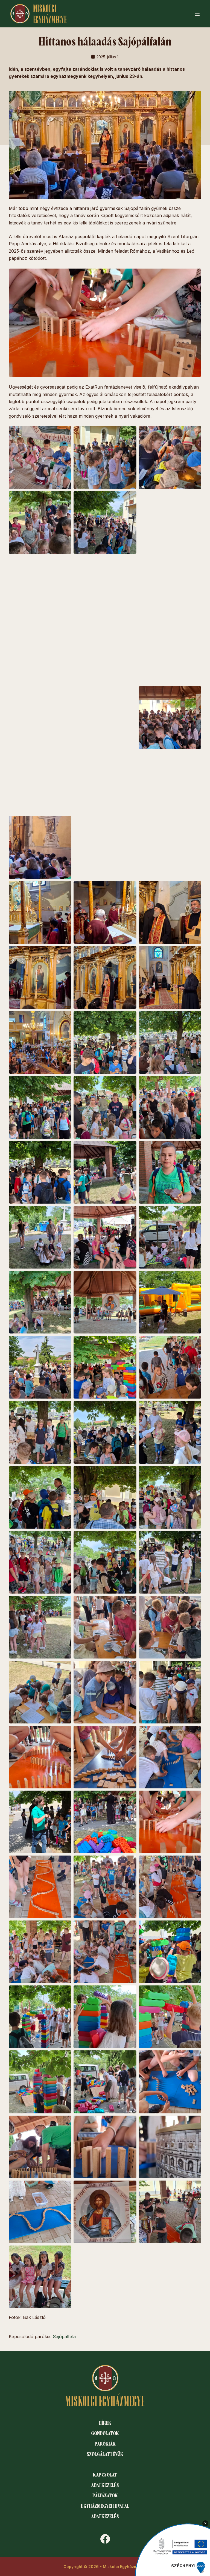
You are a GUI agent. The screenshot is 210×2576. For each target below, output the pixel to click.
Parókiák (105, 2444)
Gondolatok (105, 2433)
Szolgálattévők (105, 2454)
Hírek (105, 2423)
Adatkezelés (105, 2485)
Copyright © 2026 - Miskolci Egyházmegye (105, 2567)
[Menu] (197, 14)
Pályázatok (105, 2496)
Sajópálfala (64, 2336)
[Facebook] (105, 2539)
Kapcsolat (105, 2475)
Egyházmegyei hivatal (105, 2506)
